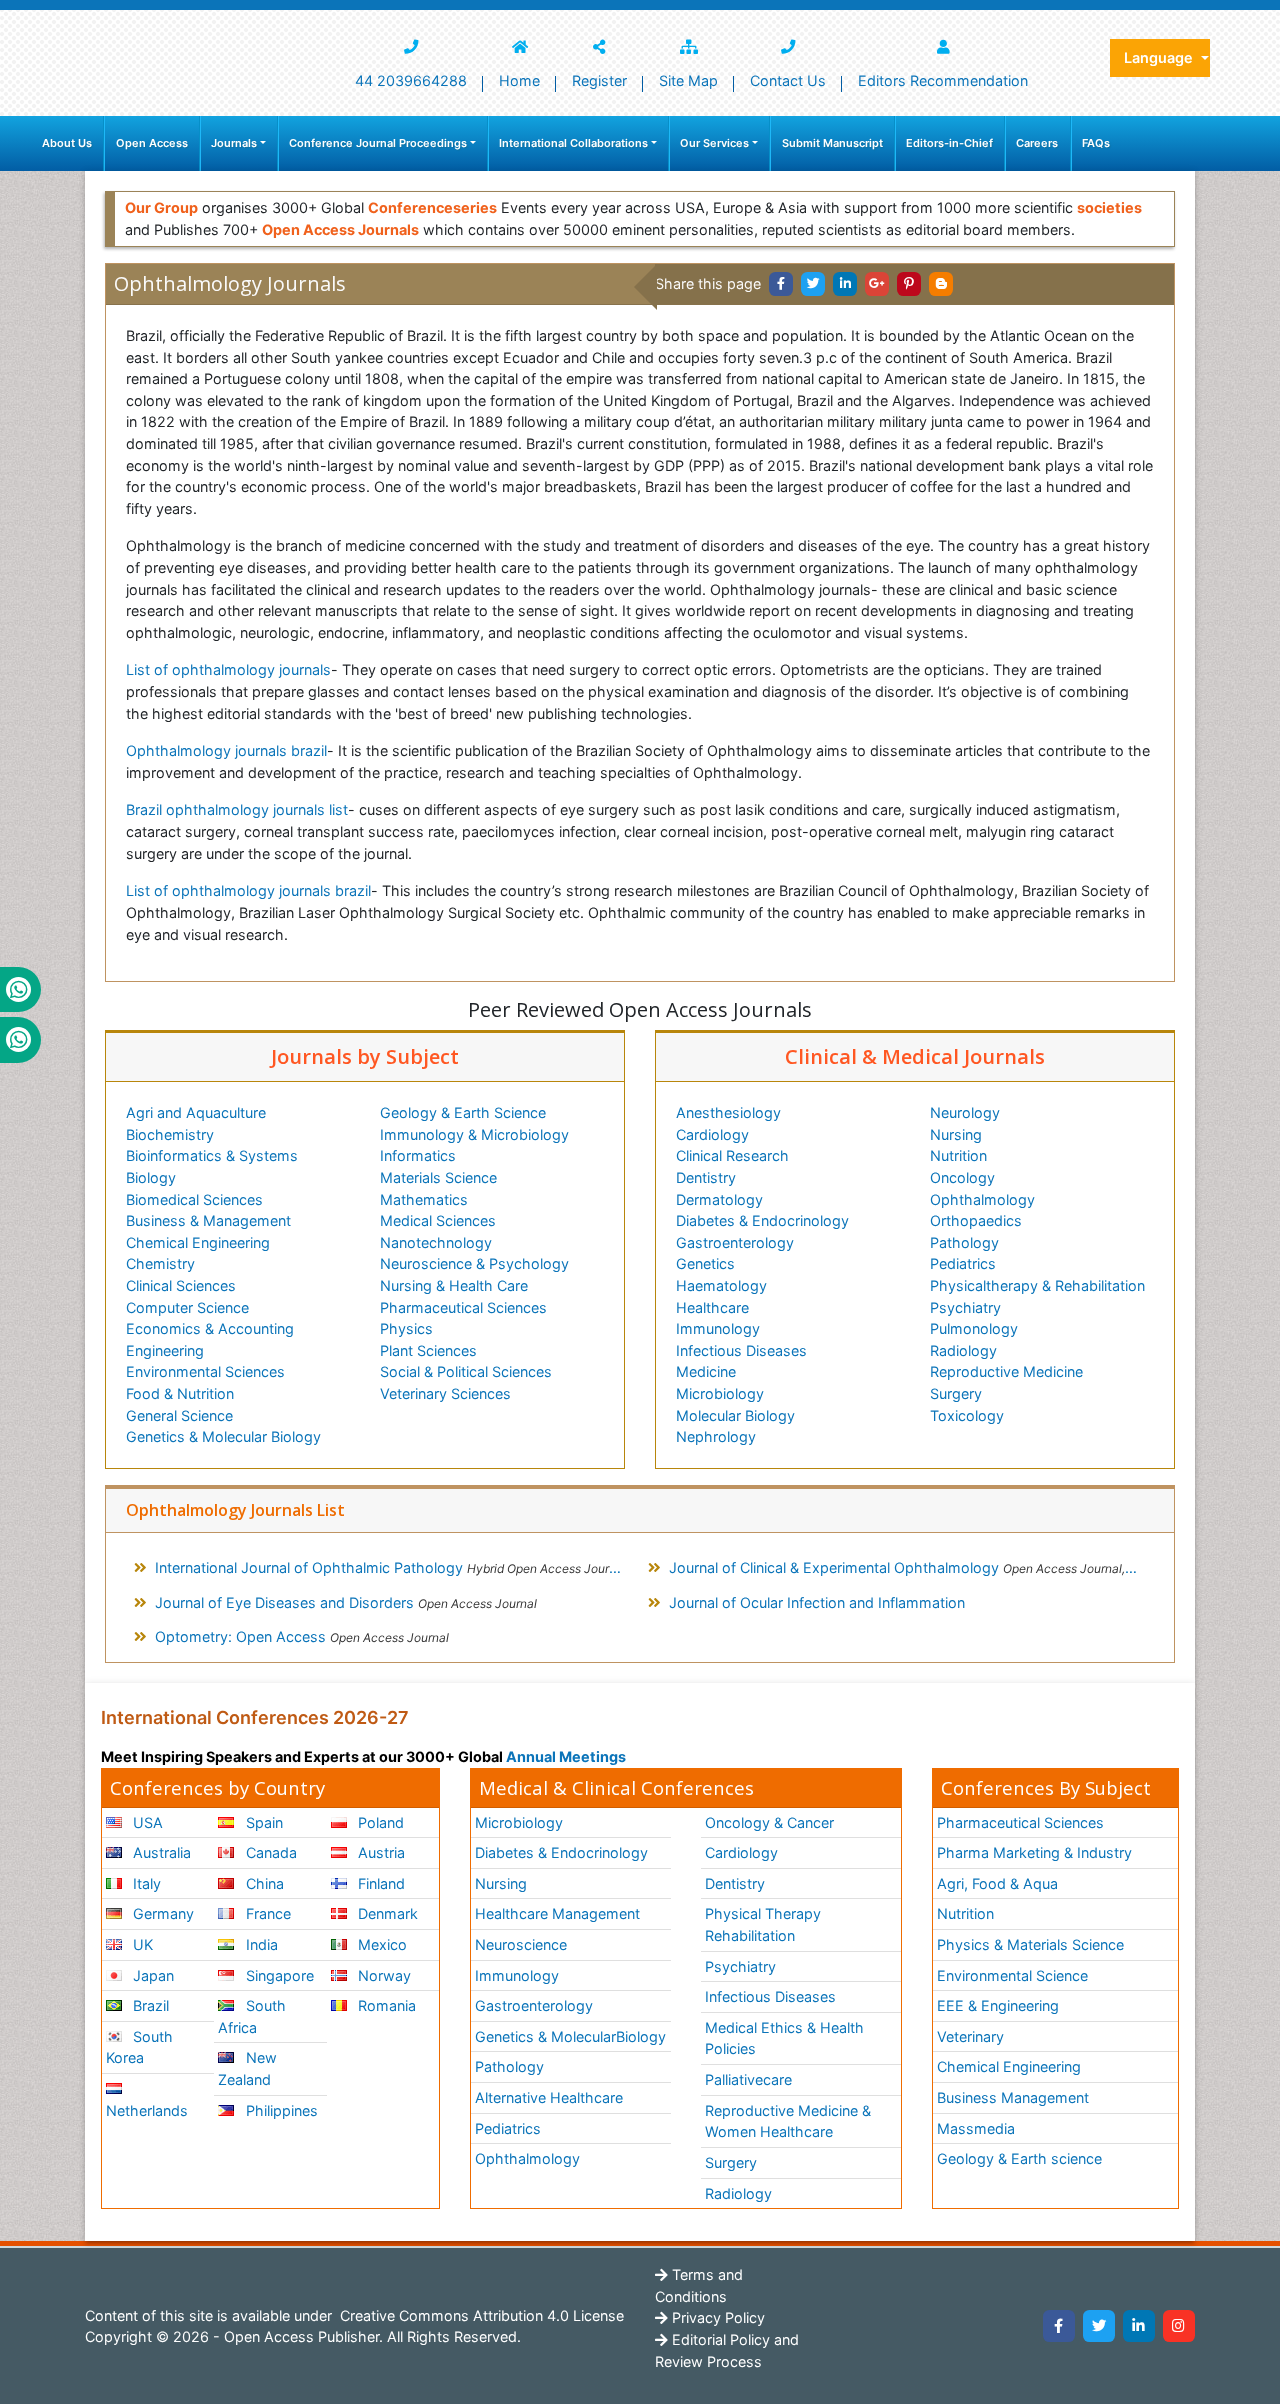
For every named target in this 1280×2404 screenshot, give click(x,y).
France (266, 1913)
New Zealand (247, 2068)
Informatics (418, 1155)
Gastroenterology (735, 1242)
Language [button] (1160, 57)
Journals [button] (234, 143)
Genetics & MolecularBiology (570, 2036)
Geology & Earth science (1019, 2158)
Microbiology (720, 1393)
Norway (382, 1975)
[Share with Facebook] (781, 284)
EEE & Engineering (998, 2005)
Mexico (380, 1944)
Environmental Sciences (205, 1371)
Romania (385, 2005)
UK (141, 1944)
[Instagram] (1179, 2326)
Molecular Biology (735, 1415)
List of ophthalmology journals (228, 669)
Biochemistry (170, 1134)
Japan (151, 1975)
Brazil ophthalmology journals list (237, 809)
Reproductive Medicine (1006, 1371)
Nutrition (958, 1155)
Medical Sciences (438, 1220)
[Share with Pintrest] (909, 284)
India (260, 1944)
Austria (379, 1852)
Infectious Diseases (741, 1350)
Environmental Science (1012, 1975)
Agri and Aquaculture (196, 1112)
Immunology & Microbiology (474, 1134)
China (263, 1883)
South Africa (251, 2016)
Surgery (956, 1393)
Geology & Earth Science (463, 1112)
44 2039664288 (411, 80)
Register (599, 80)
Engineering (165, 1350)
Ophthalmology (982, 1199)
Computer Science (187, 1307)
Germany (161, 1913)
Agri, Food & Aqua (997, 1883)
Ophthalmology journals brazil (226, 750)
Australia (160, 1852)
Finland (379, 1883)
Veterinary (970, 2036)
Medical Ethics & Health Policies (784, 2038)
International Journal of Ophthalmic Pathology (390, 1567)
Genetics (705, 1263)
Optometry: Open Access (302, 1636)
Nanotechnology (436, 1242)
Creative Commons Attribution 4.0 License (480, 2315)
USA (146, 1822)
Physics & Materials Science (1030, 1944)
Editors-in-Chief (949, 143)
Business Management (1013, 2097)
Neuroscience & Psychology (474, 1263)
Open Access (152, 143)
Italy (145, 1883)
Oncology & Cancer (769, 1822)
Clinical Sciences (181, 1285)
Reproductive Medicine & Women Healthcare (788, 2121)
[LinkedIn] (1139, 2326)
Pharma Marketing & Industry (1034, 1852)
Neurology (965, 1112)
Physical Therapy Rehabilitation (763, 1924)
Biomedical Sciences (194, 1199)
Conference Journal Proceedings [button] (378, 143)
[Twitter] (1099, 2326)
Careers (1037, 143)
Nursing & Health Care (454, 1285)
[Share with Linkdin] (845, 284)
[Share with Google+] (877, 284)
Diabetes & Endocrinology (762, 1220)
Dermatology (719, 1199)
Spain (262, 1822)
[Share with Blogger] (941, 284)
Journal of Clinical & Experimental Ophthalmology (911, 1567)
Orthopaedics (976, 1220)
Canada (269, 1852)
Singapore (278, 1975)
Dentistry (706, 1177)
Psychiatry (965, 1307)
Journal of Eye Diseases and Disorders (346, 1602)
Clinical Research (732, 1155)
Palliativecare (748, 2079)
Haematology (721, 1285)
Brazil (149, 2005)
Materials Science (438, 1177)
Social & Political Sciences (466, 1371)
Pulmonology (974, 1328)
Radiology (963, 1350)
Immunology (718, 1328)
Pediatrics (963, 1263)
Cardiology (712, 1134)
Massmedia (976, 2128)
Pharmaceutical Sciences (463, 1307)
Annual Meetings (566, 1756)
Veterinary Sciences (445, 1393)
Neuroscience (521, 1944)
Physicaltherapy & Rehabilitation (1037, 1285)
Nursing (956, 1134)
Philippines (280, 2110)
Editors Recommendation (943, 80)
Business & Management (208, 1220)
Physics (406, 1328)
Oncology (962, 1177)
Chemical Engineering (198, 1242)
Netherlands (147, 2110)
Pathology (964, 1242)
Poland (379, 1822)
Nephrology (716, 1436)
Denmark (386, 1913)
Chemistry (160, 1263)
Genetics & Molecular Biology (223, 1436)
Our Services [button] (714, 143)
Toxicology (967, 1415)
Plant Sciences (428, 1350)
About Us (67, 143)
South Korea (139, 2047)
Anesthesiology (728, 1112)
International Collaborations (573, 143)
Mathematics (424, 1199)
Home (519, 80)
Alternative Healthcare (549, 2097)
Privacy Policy (716, 2317)
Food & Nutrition (180, 1393)
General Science (179, 1415)
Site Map (688, 80)
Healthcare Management (557, 1913)
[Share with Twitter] (813, 284)
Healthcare (712, 1307)
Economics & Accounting (210, 1328)
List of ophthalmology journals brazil (248, 890)
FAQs (1096, 143)
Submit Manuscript (832, 143)
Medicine (706, 1371)
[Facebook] (1059, 2326)
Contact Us (788, 80)
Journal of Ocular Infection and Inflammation (817, 1602)
